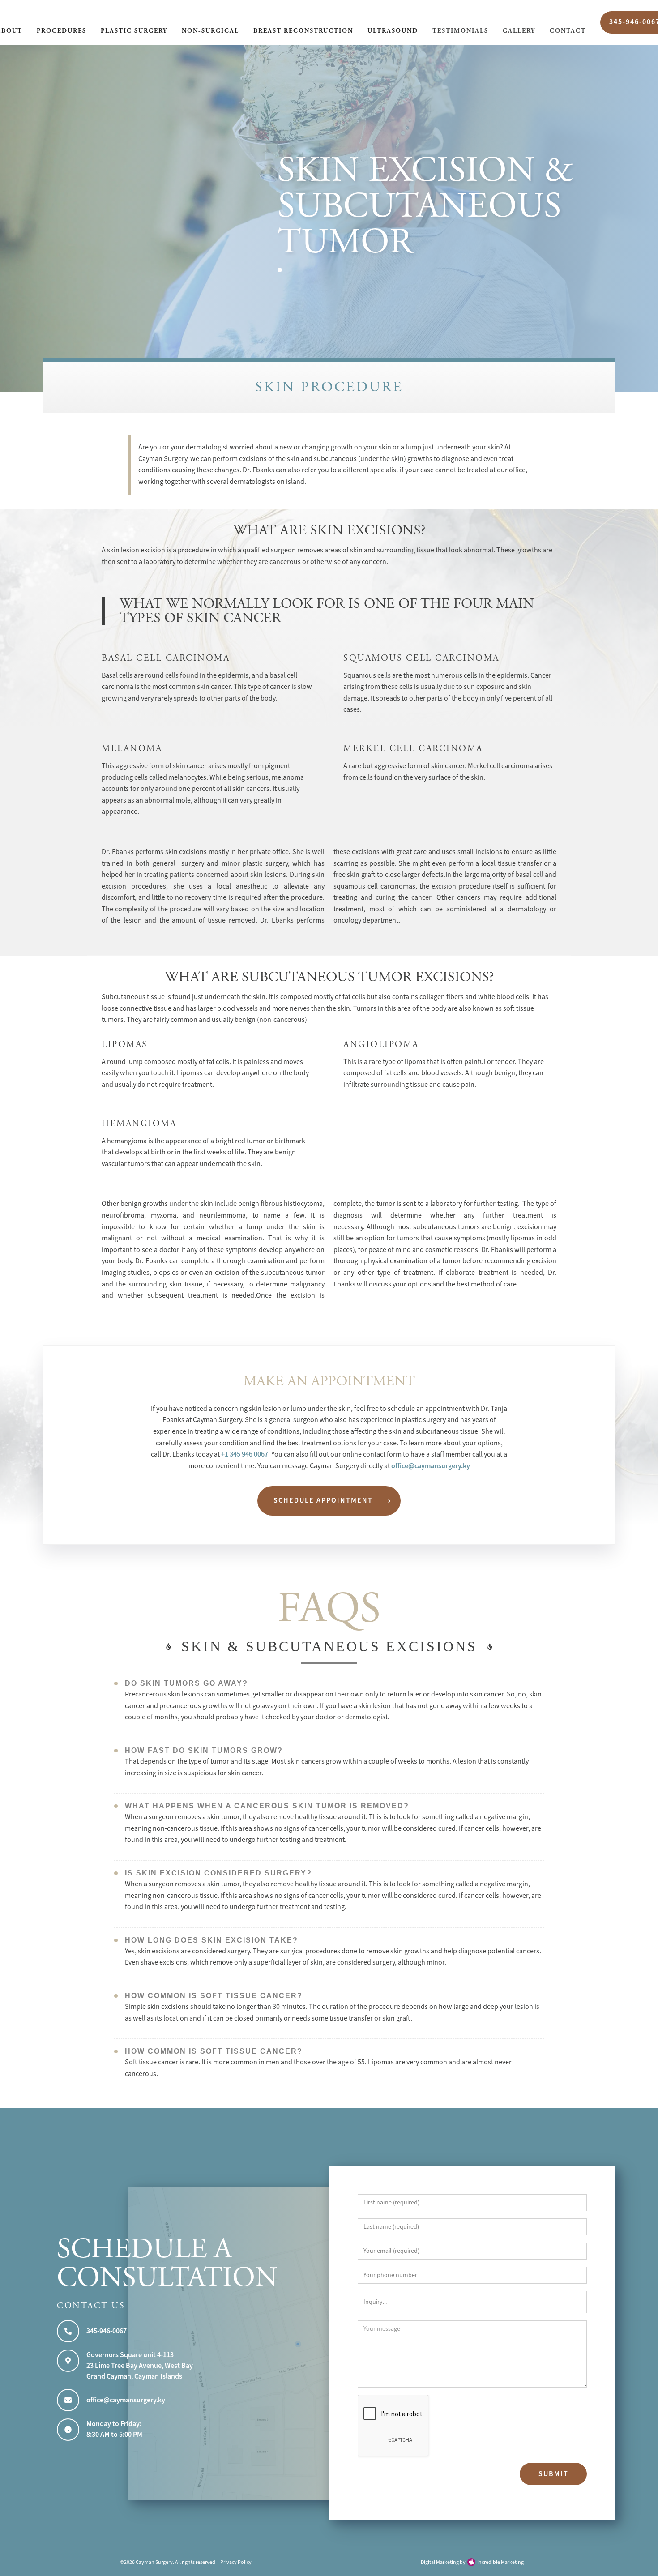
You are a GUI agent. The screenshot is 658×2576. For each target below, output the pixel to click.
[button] (62, 32)
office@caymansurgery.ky (431, 1466)
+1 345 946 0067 (245, 1454)
